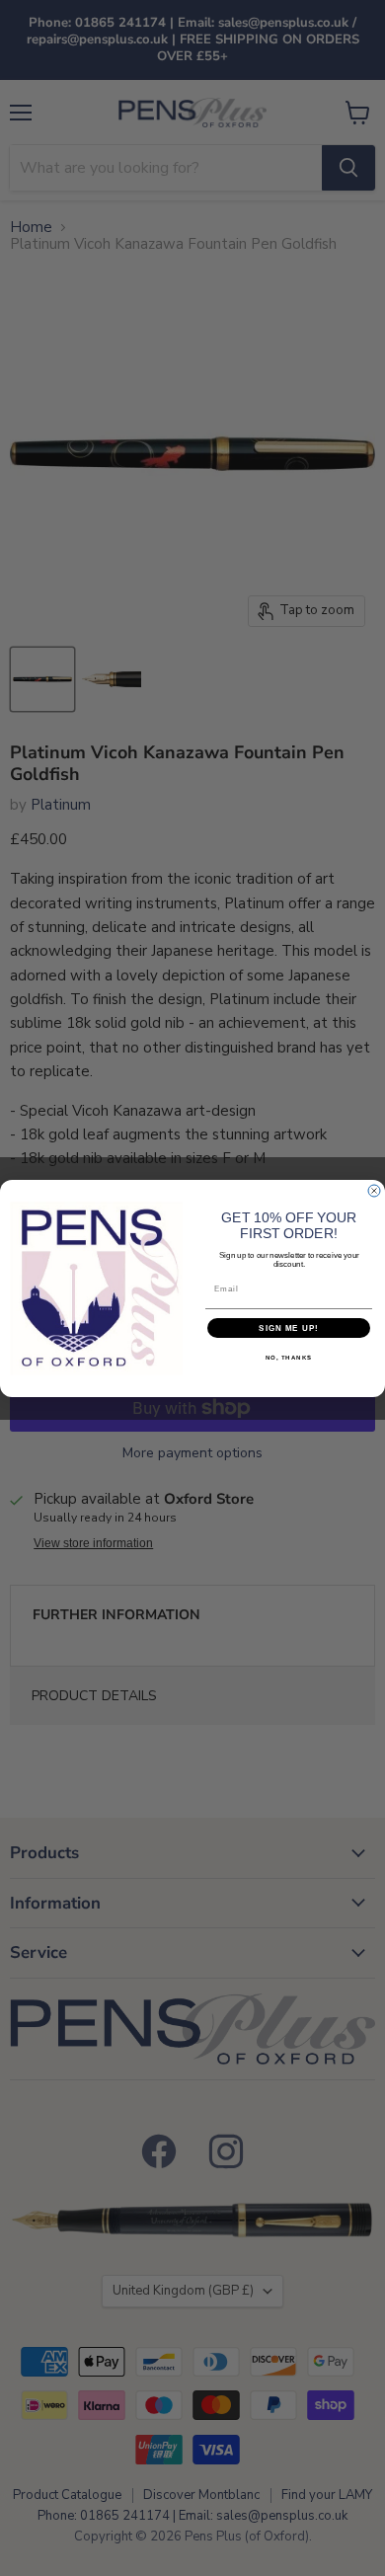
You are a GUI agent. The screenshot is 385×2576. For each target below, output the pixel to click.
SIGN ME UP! (289, 1327)
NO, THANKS (289, 1357)
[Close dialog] (374, 1191)
